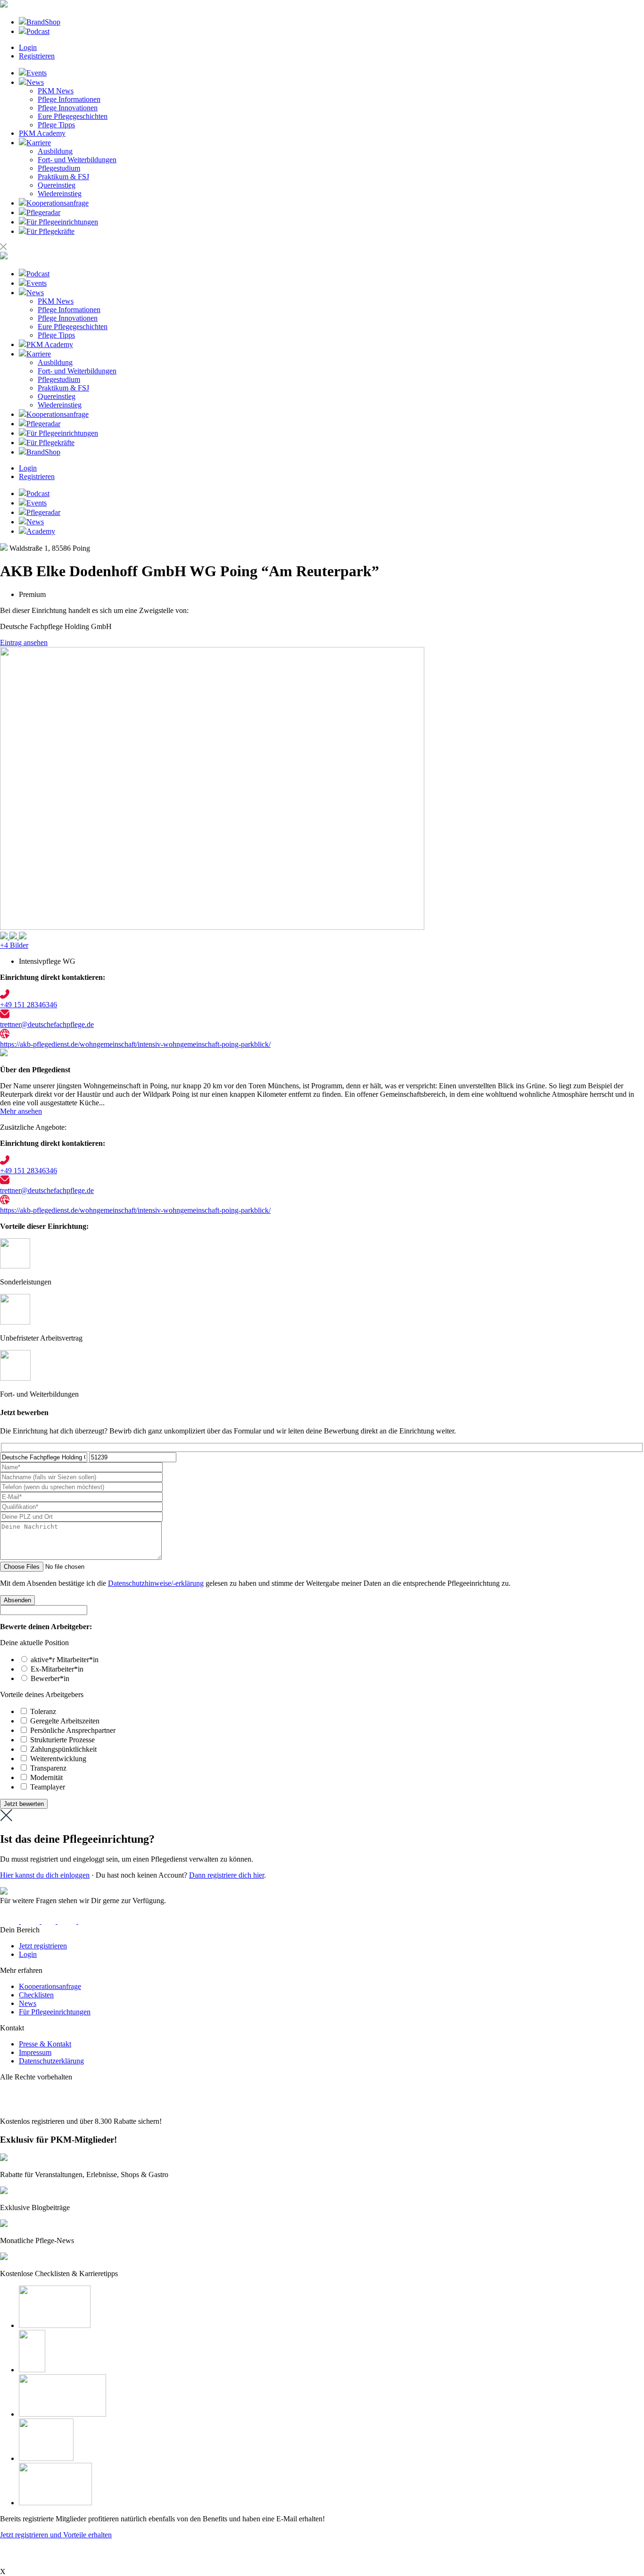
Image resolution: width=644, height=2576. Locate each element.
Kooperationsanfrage (50, 1986)
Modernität (46, 1777)
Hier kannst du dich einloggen (45, 1875)
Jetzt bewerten (24, 1804)
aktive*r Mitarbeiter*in (65, 1660)
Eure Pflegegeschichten (73, 116)
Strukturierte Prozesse (62, 1740)
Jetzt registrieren (43, 1946)
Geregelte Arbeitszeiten (65, 1721)
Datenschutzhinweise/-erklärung (156, 1583)
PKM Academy (42, 133)
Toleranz (43, 1711)
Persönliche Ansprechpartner (73, 1730)
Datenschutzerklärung (51, 2061)
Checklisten (36, 1995)
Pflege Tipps (56, 125)
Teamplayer (48, 1787)
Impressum (35, 2052)
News (28, 2003)
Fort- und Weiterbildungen (77, 160)
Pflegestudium (59, 168)
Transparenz (48, 1768)
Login (28, 47)
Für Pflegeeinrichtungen (55, 2012)
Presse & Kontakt (45, 2044)
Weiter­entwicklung (58, 1759)
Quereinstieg (57, 185)
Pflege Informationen (69, 99)
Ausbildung (55, 151)
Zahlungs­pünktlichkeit (63, 1749)
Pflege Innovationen (68, 108)
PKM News (56, 91)
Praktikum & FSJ (63, 177)
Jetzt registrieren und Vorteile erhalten (56, 2535)
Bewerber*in (50, 1678)
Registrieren (37, 56)
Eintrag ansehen (24, 642)
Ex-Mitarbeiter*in (57, 1669)
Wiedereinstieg (60, 194)
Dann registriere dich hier (227, 1875)
